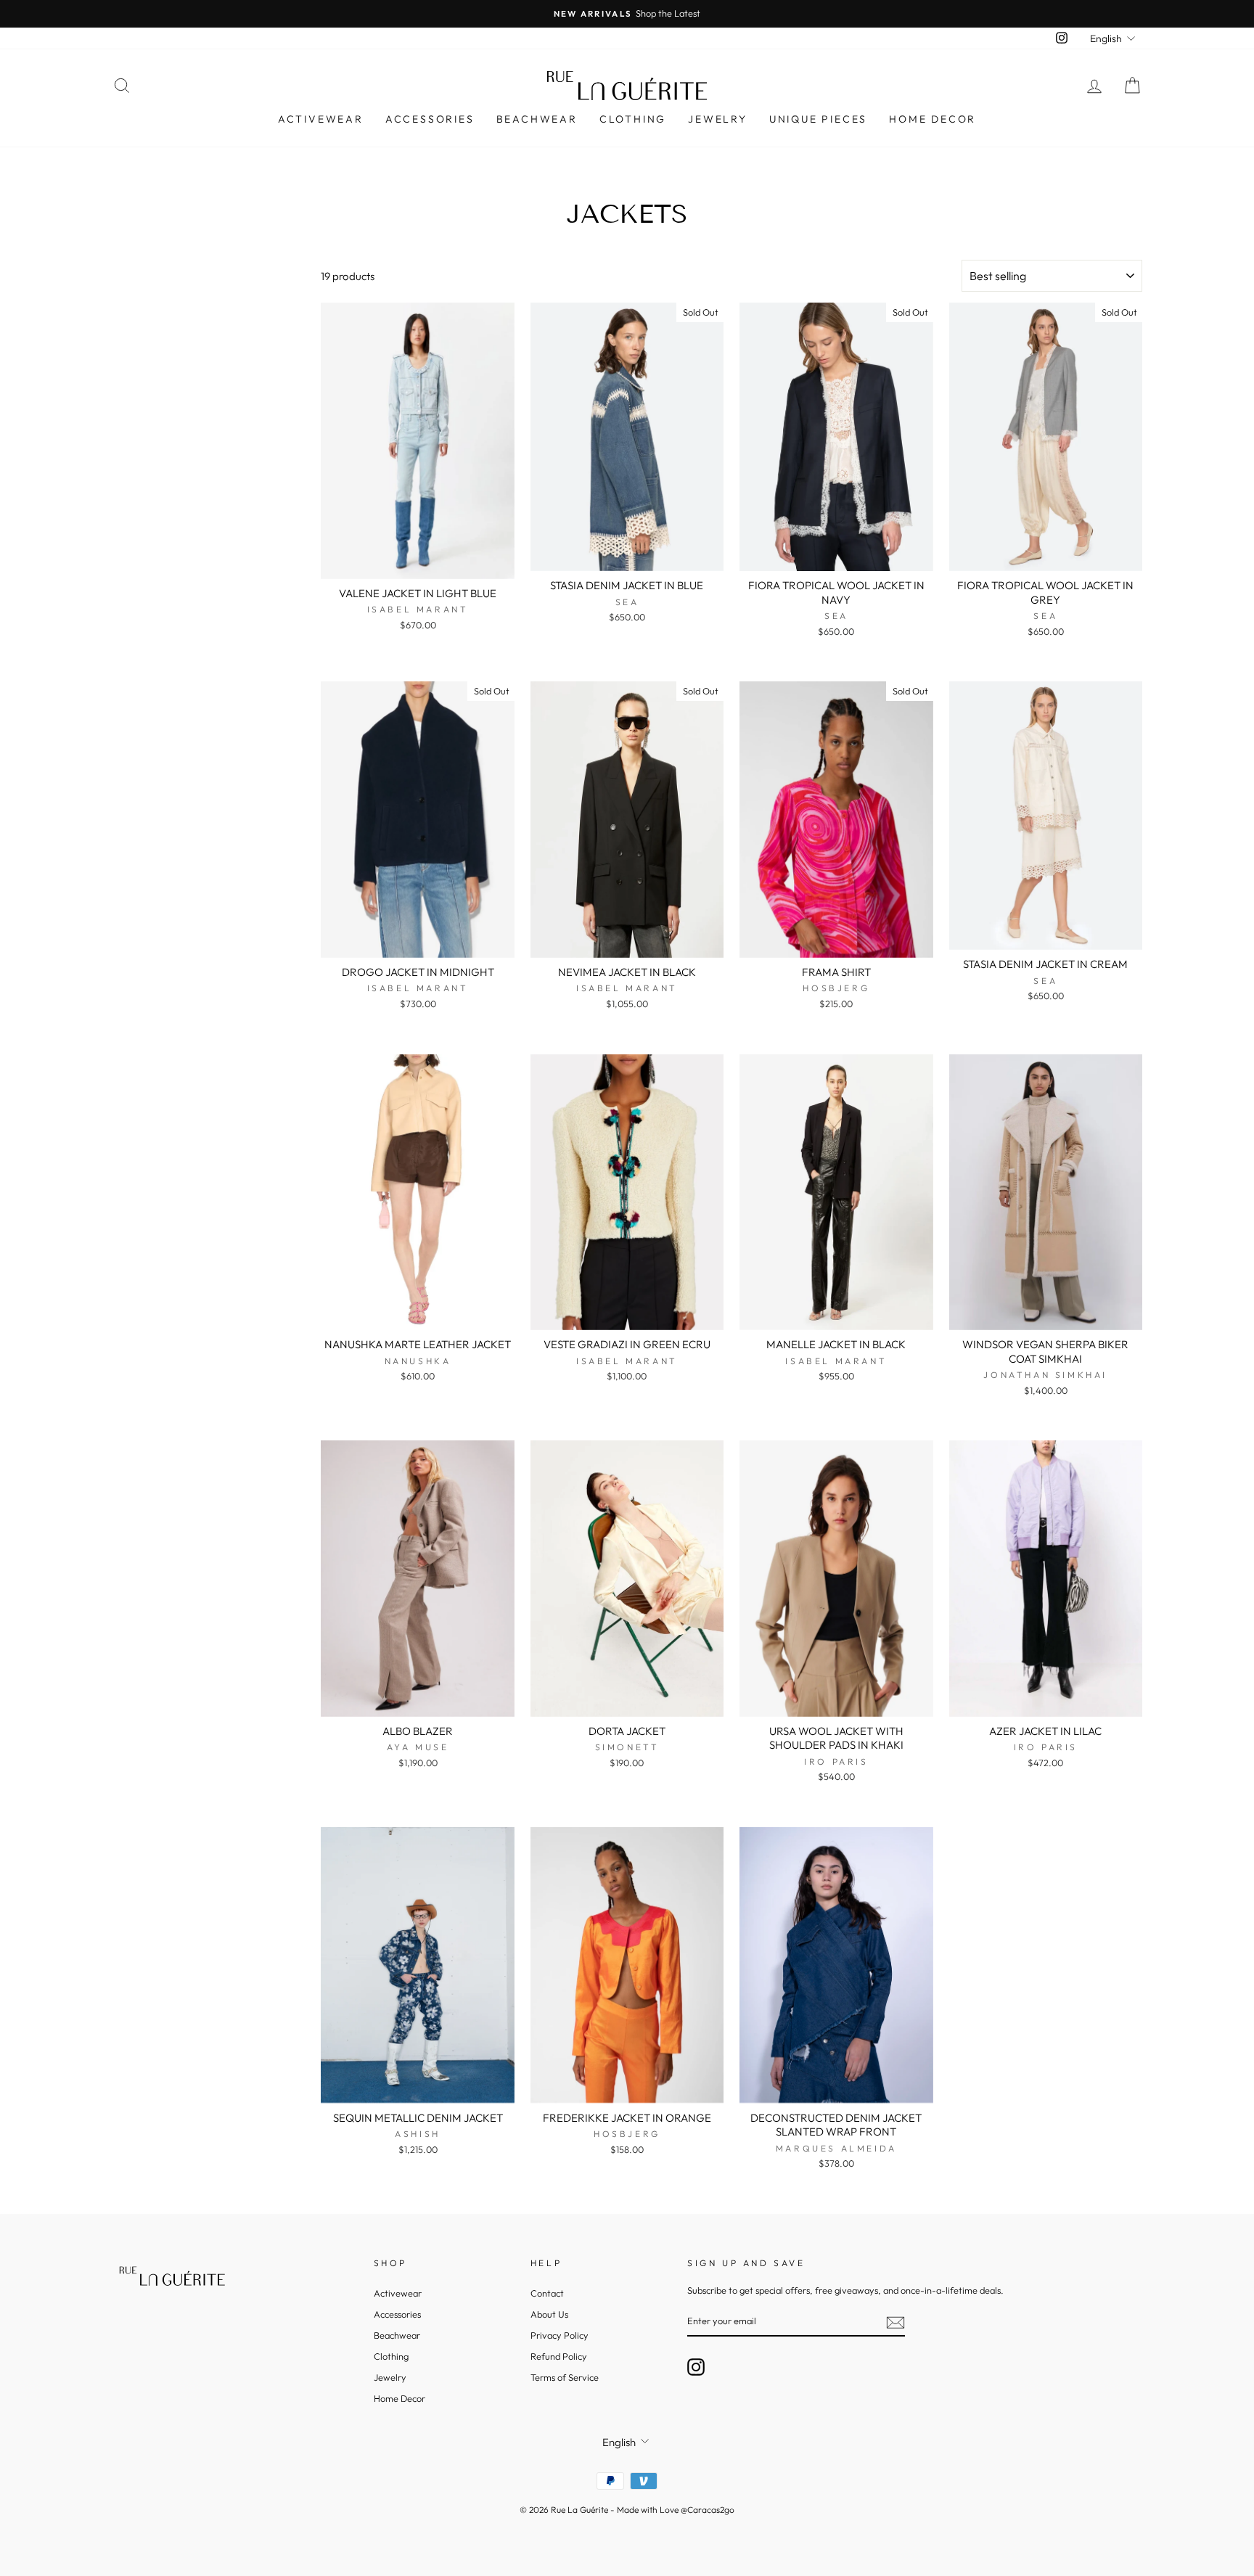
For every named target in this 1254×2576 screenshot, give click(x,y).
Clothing (633, 119)
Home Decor (933, 119)
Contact (547, 2293)
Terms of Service (565, 2377)
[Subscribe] (896, 2322)
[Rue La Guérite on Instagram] (696, 2367)
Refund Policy (559, 2356)
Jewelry (718, 119)
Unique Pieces (818, 119)
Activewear (321, 119)
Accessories (430, 119)
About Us (549, 2314)
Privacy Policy (560, 2335)
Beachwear (537, 119)
